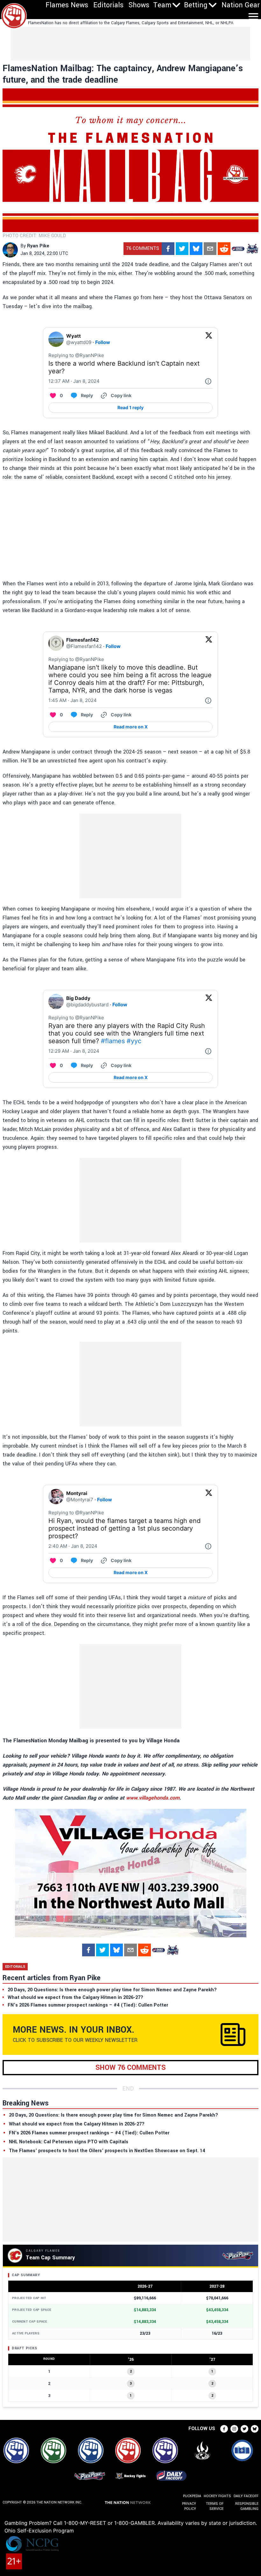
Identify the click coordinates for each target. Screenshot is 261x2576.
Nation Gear (241, 5)
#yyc (134, 1041)
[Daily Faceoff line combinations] (238, 249)
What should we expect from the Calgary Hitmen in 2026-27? (77, 2124)
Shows (139, 5)
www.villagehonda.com (153, 1798)
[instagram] (234, 2429)
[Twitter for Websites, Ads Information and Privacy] (208, 381)
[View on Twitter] (209, 339)
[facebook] (168, 249)
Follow (103, 342)
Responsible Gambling (247, 2506)
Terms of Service (215, 2506)
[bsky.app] (196, 249)
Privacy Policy (189, 2506)
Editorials (108, 5)
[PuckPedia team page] (252, 249)
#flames (113, 1041)
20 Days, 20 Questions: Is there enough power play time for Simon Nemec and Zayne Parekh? (113, 2115)
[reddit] (224, 249)
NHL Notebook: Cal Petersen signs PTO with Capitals (69, 2142)
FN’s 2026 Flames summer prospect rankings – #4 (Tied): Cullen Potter (89, 2133)
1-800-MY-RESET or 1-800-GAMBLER (109, 2523)
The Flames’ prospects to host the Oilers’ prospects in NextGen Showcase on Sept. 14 (107, 2151)
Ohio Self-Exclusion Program (39, 2531)
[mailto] (210, 249)
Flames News (67, 5)
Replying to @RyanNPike (76, 355)
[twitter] (182, 249)
